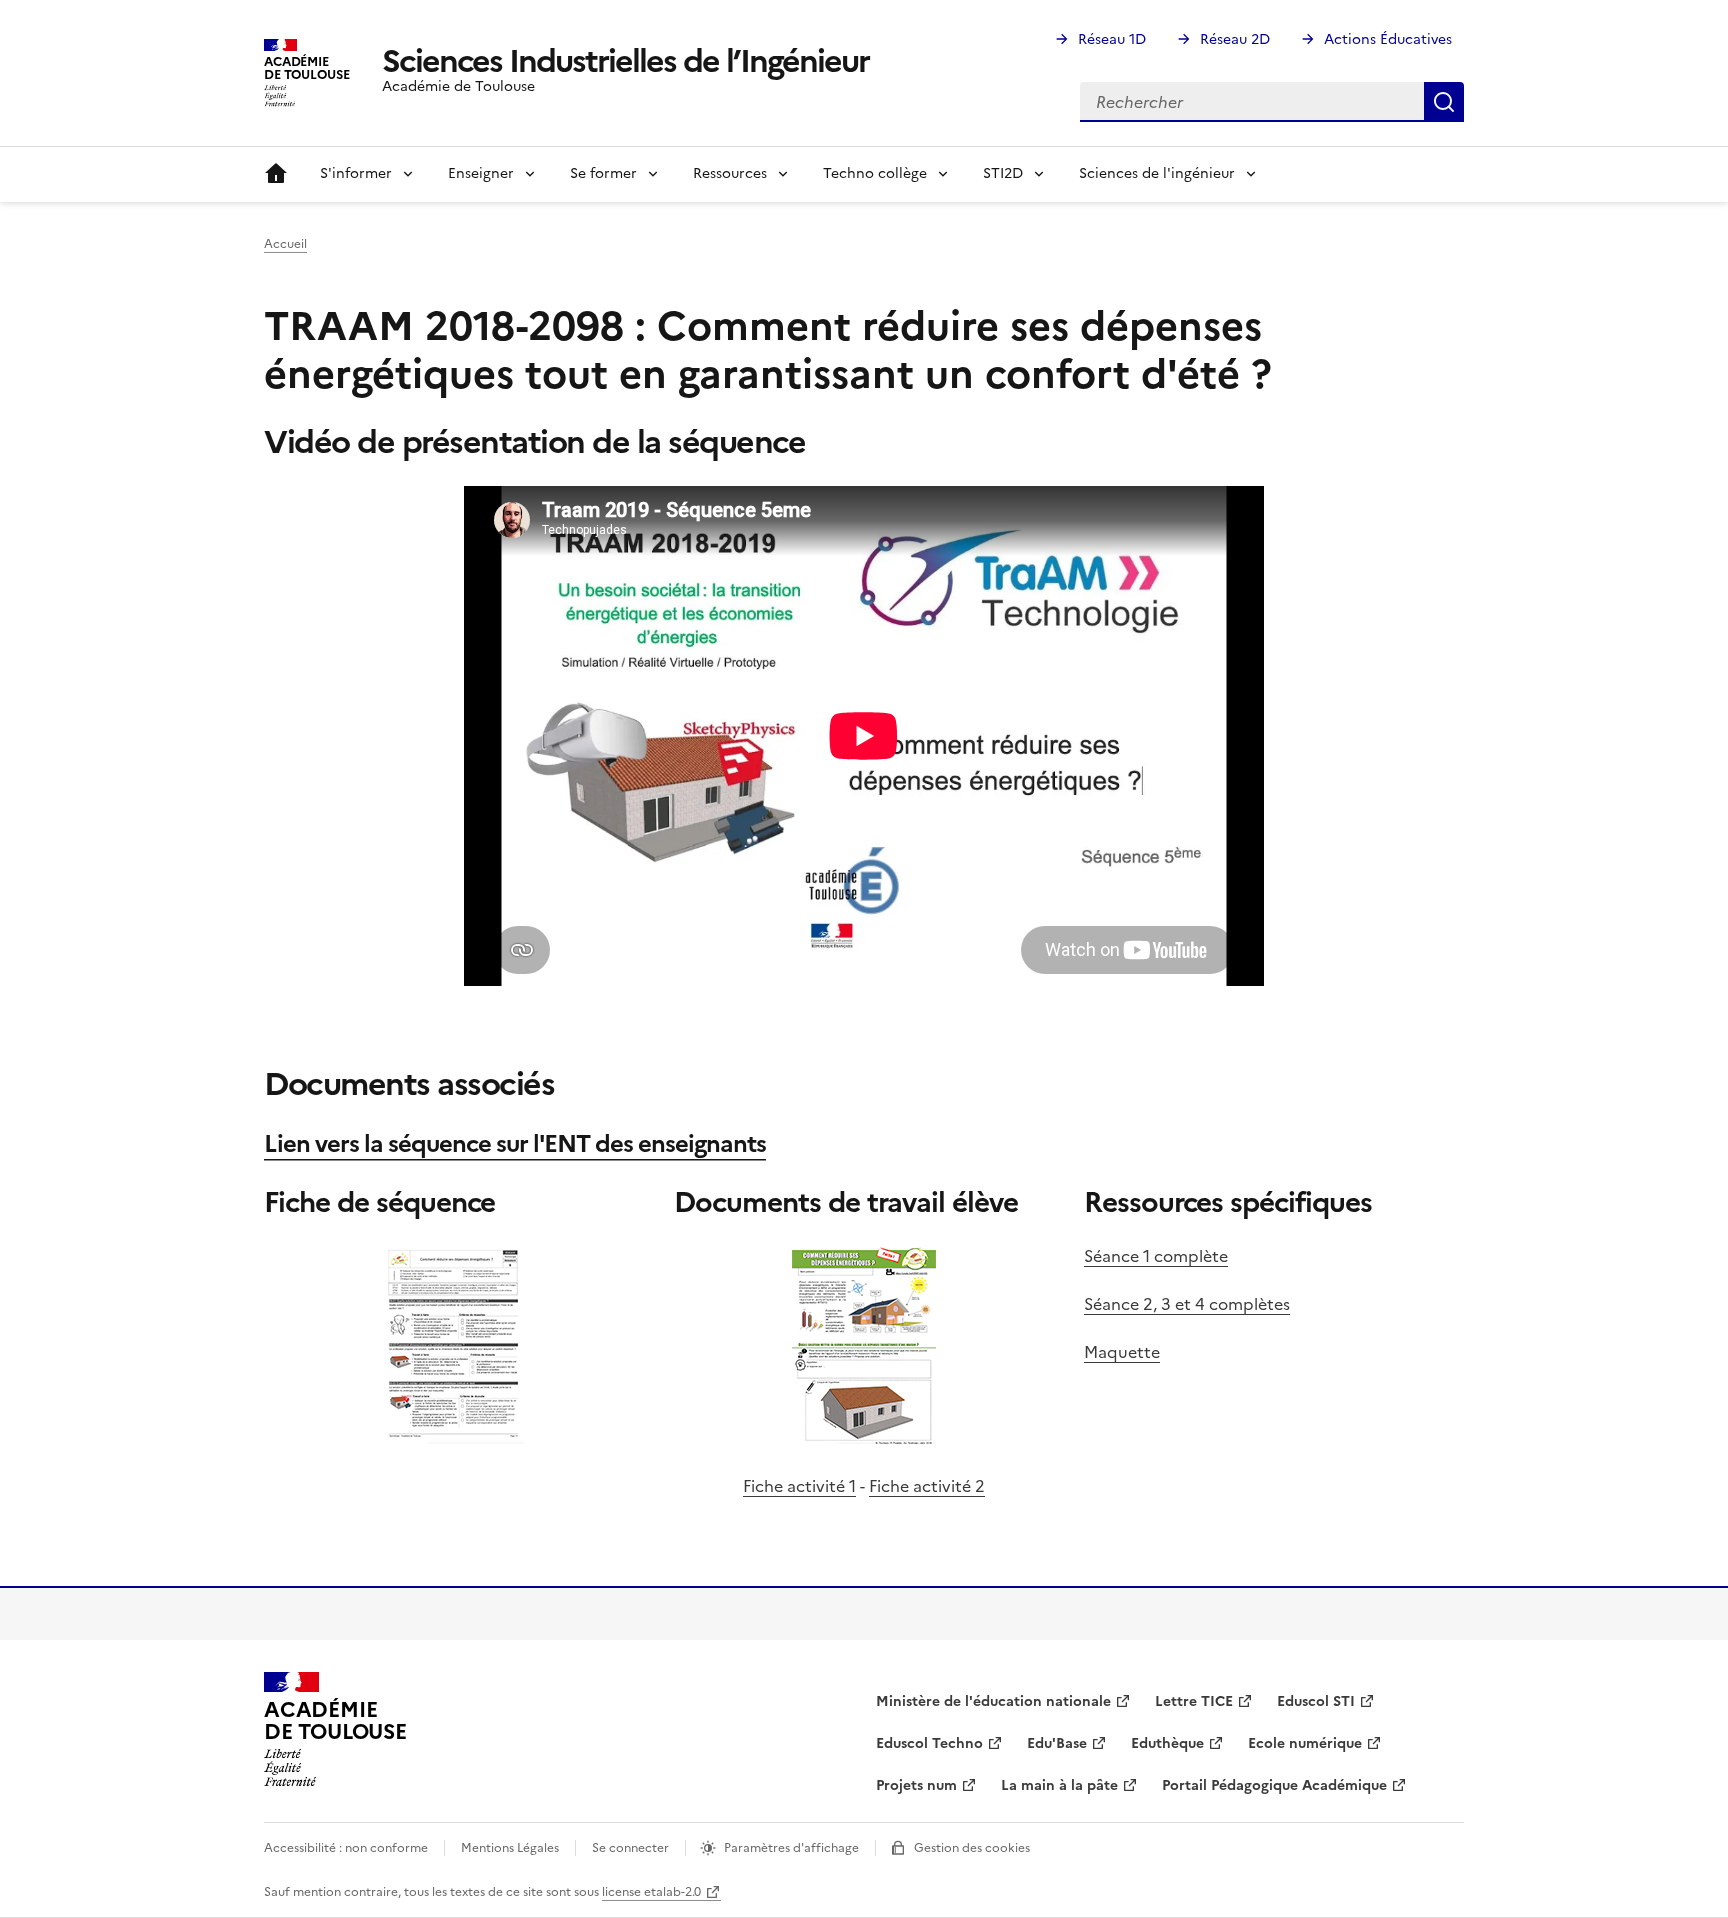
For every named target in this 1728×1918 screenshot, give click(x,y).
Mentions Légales (510, 1848)
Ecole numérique (1305, 1743)
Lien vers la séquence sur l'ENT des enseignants (515, 1144)
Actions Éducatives (1388, 39)
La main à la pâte (1059, 1785)
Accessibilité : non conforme (346, 1848)
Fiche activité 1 (799, 1486)
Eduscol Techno (929, 1743)
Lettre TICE (1194, 1701)
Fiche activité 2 (927, 1486)
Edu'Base (1057, 1743)
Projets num (916, 1785)
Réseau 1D (1112, 39)
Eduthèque (1167, 1743)
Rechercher (1444, 102)
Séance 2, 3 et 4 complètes (1187, 1304)
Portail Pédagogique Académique (1274, 1785)
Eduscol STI (1316, 1701)
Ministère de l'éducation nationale (993, 1701)
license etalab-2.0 (651, 1892)
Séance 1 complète (1156, 1256)
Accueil (276, 174)
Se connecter (630, 1848)
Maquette (1122, 1352)
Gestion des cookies (972, 1848)
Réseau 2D (1235, 39)
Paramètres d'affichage (791, 1848)
